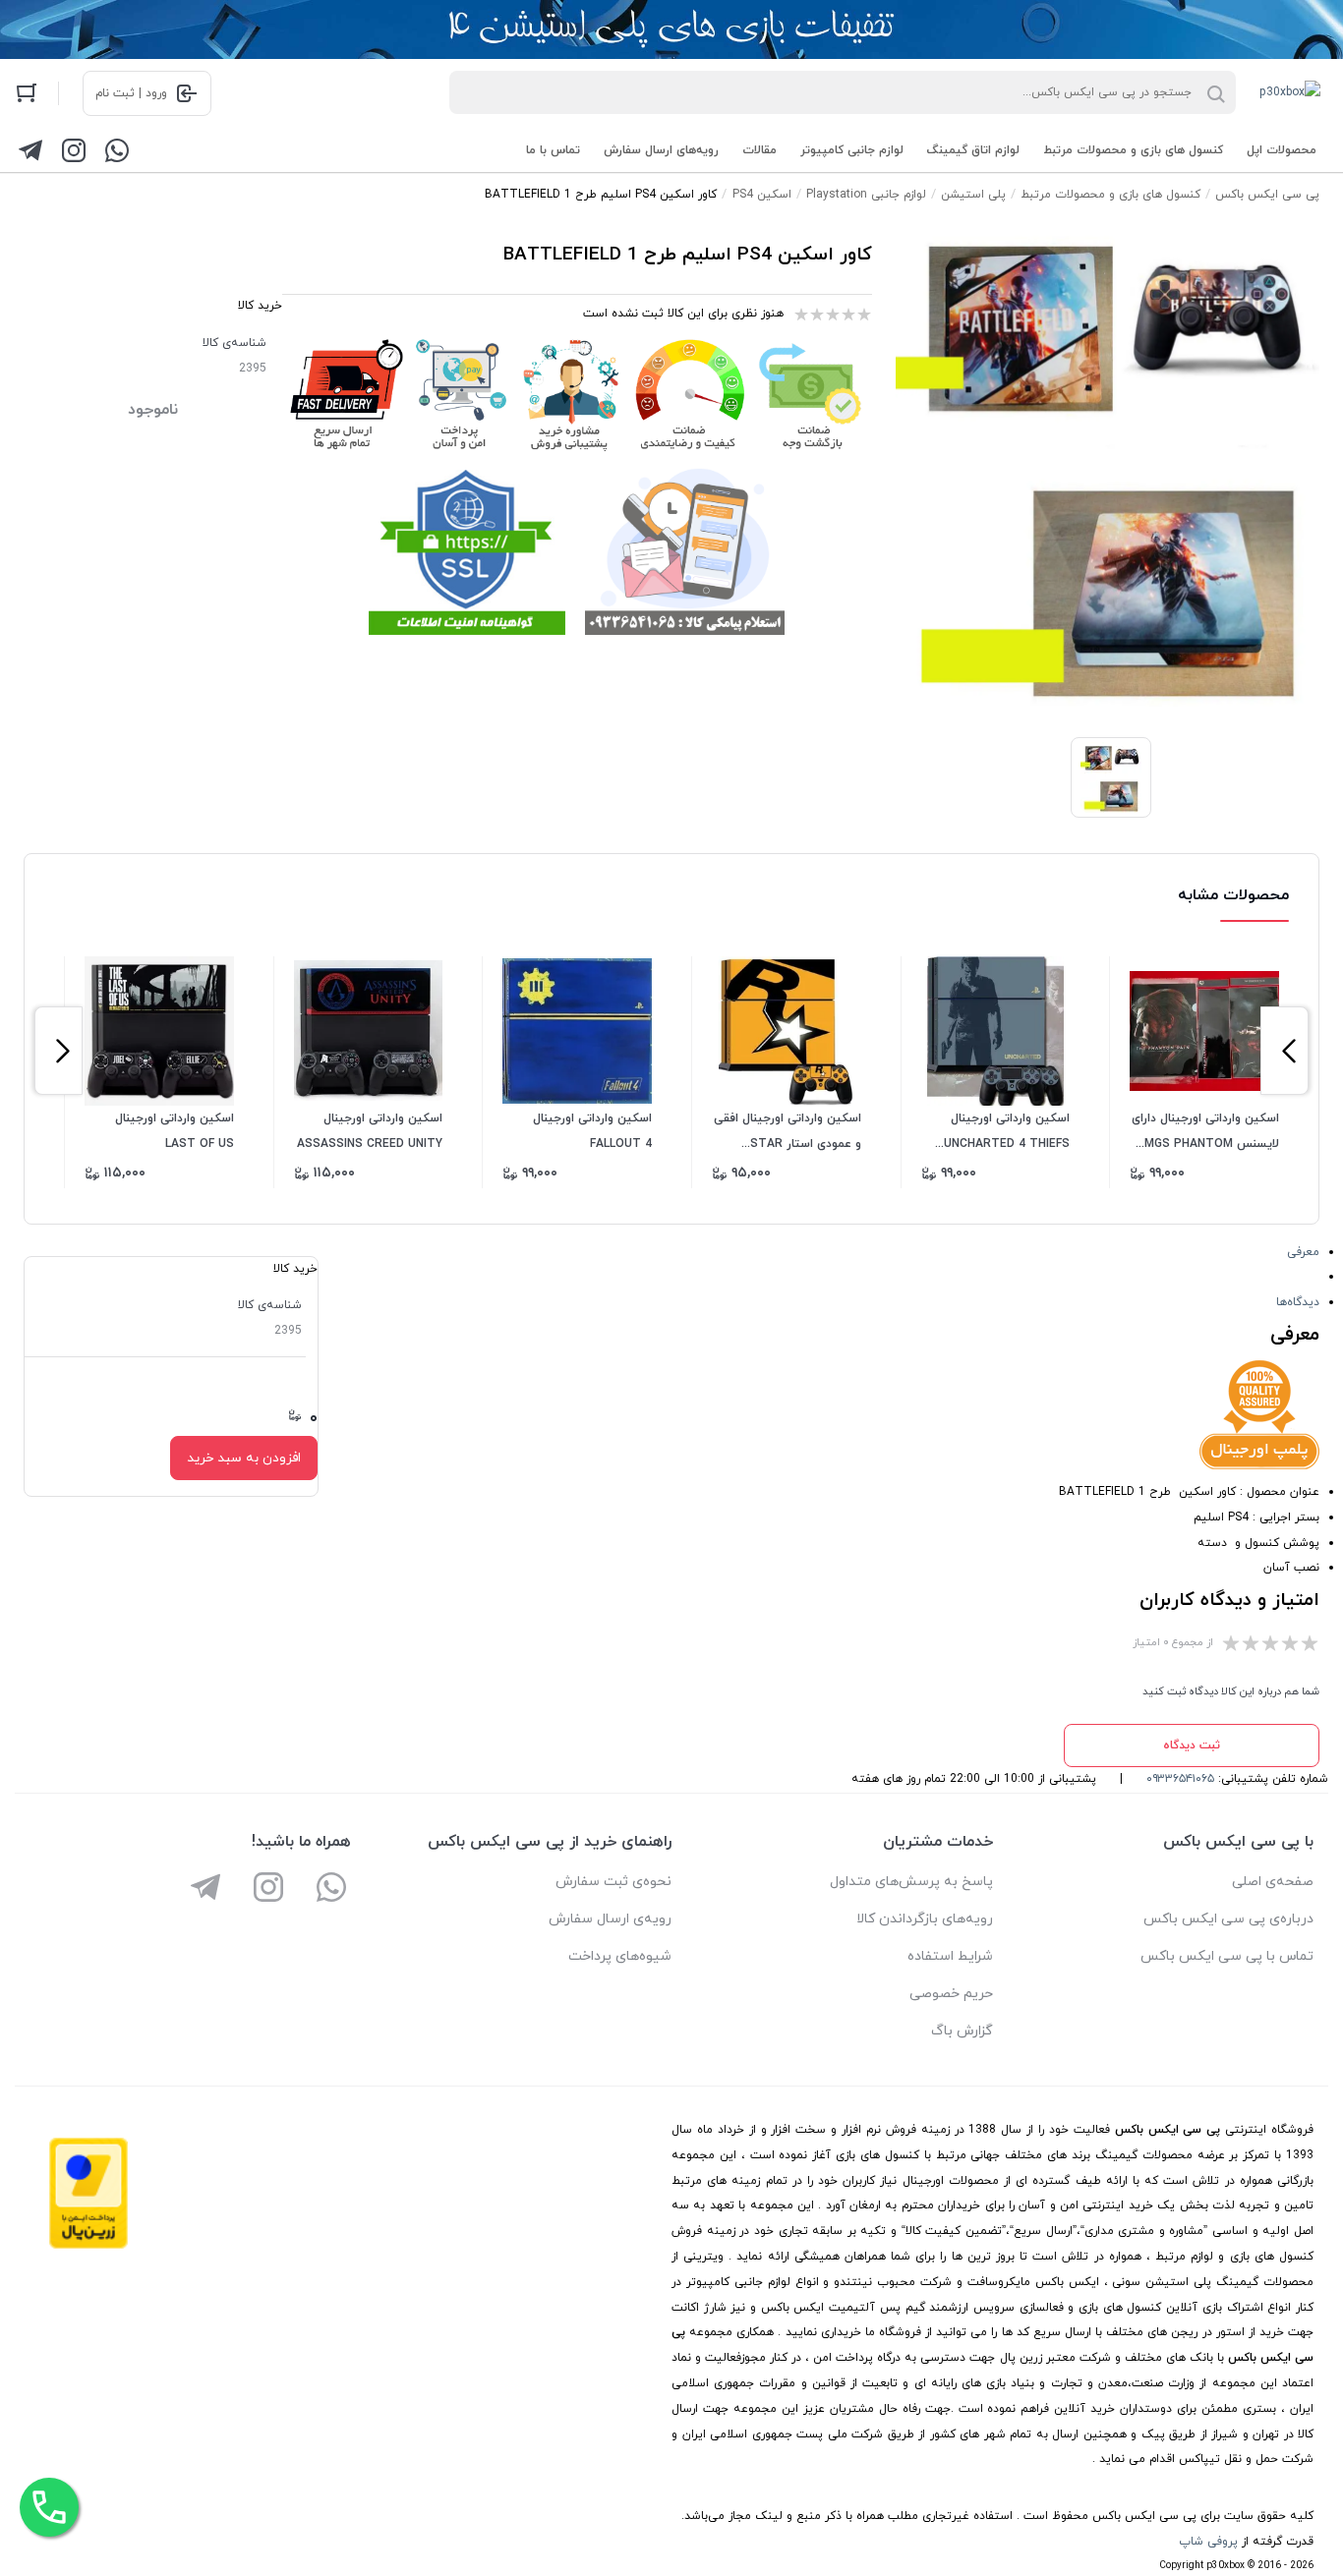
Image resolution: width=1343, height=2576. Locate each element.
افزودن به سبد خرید (244, 1458)
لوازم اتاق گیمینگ (973, 150)
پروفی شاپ (1208, 2542)
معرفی (1303, 1252)
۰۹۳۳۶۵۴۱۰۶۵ (1180, 1779)
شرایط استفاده (950, 1956)
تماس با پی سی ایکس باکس (1227, 1956)
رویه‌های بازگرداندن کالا (925, 1919)
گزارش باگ (962, 2031)
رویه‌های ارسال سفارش (661, 150)
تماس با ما (553, 150)
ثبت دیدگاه (1192, 1746)
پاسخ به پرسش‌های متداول (911, 1882)
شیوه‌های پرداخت (620, 1956)
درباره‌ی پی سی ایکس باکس (1228, 1919)
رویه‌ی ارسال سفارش (610, 1919)
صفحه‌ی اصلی (1273, 1882)
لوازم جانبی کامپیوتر (852, 150)
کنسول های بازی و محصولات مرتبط (1133, 150)
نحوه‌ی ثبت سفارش (613, 1882)
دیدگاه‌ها (1298, 1302)
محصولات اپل (1282, 150)
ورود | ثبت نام (131, 93)
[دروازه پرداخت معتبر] (88, 2246)
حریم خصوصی (951, 1994)
